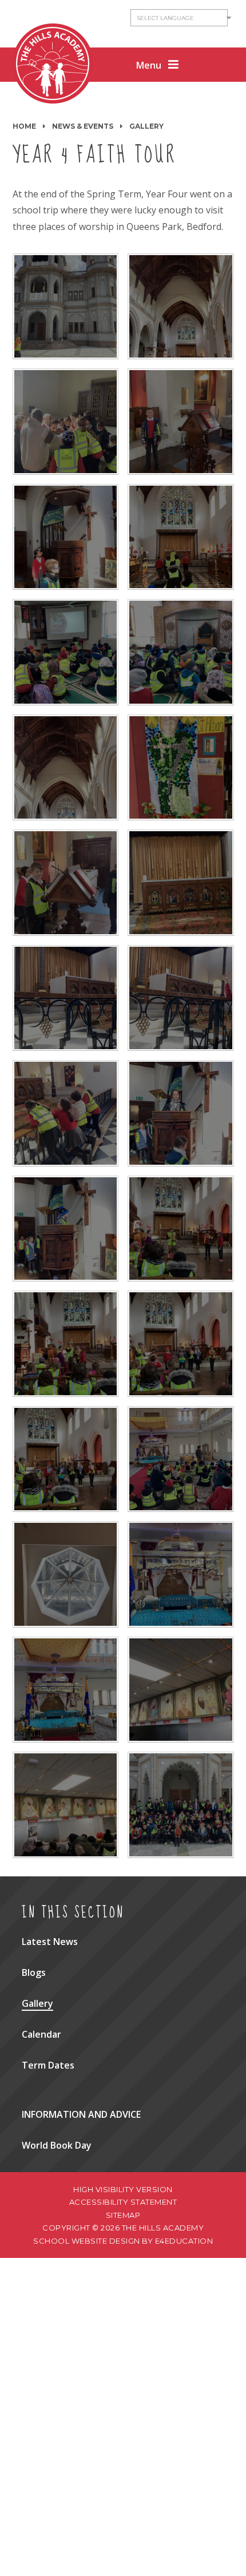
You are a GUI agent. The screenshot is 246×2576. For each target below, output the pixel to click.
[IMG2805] (66, 1344)
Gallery (146, 126)
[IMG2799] (66, 1229)
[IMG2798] (181, 1113)
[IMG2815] (181, 1690)
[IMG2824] (66, 307)
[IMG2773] (181, 652)
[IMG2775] (181, 537)
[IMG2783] (181, 307)
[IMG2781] (66, 422)
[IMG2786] (181, 768)
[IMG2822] (181, 1805)
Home (24, 126)
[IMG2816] (66, 1805)
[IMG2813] (66, 1690)
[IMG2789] (66, 883)
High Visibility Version (123, 2189)
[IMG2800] (181, 1229)
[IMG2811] (66, 1574)
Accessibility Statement (123, 2202)
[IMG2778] (181, 422)
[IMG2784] (66, 768)
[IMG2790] (181, 883)
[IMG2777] (66, 537)
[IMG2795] (66, 1113)
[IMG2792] (181, 998)
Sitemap (123, 2215)
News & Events (83, 126)
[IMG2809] (66, 1459)
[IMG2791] (66, 998)
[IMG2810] (181, 1459)
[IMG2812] (181, 1574)
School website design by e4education (123, 2241)
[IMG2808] (181, 1344)
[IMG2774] (66, 652)
